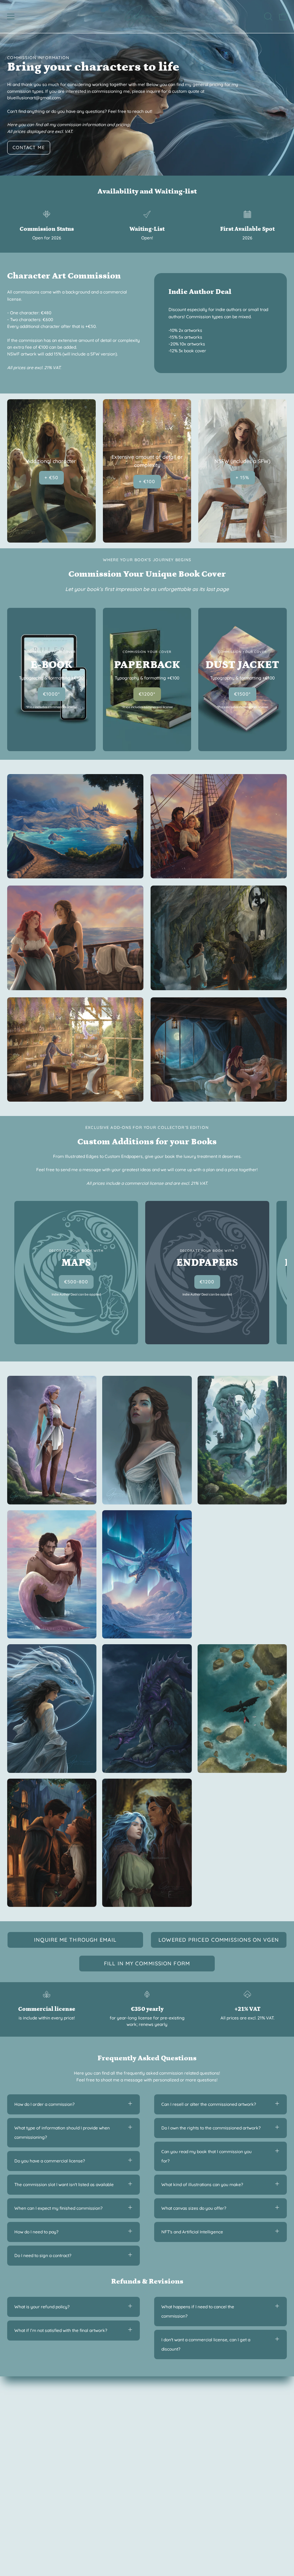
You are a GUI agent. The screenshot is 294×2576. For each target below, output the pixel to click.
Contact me (29, 147)
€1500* (243, 694)
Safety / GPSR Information (181, 2448)
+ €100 (147, 481)
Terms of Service (171, 2439)
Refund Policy (168, 2431)
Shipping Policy (169, 2413)
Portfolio (16, 2422)
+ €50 (51, 477)
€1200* (147, 694)
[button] (267, 16)
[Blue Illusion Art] (147, 16)
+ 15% (243, 477)
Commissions (21, 2431)
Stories (14, 2439)
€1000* (51, 694)
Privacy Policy (168, 2422)
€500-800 (76, 1282)
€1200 (207, 1282)
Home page (19, 2413)
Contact (15, 2448)
